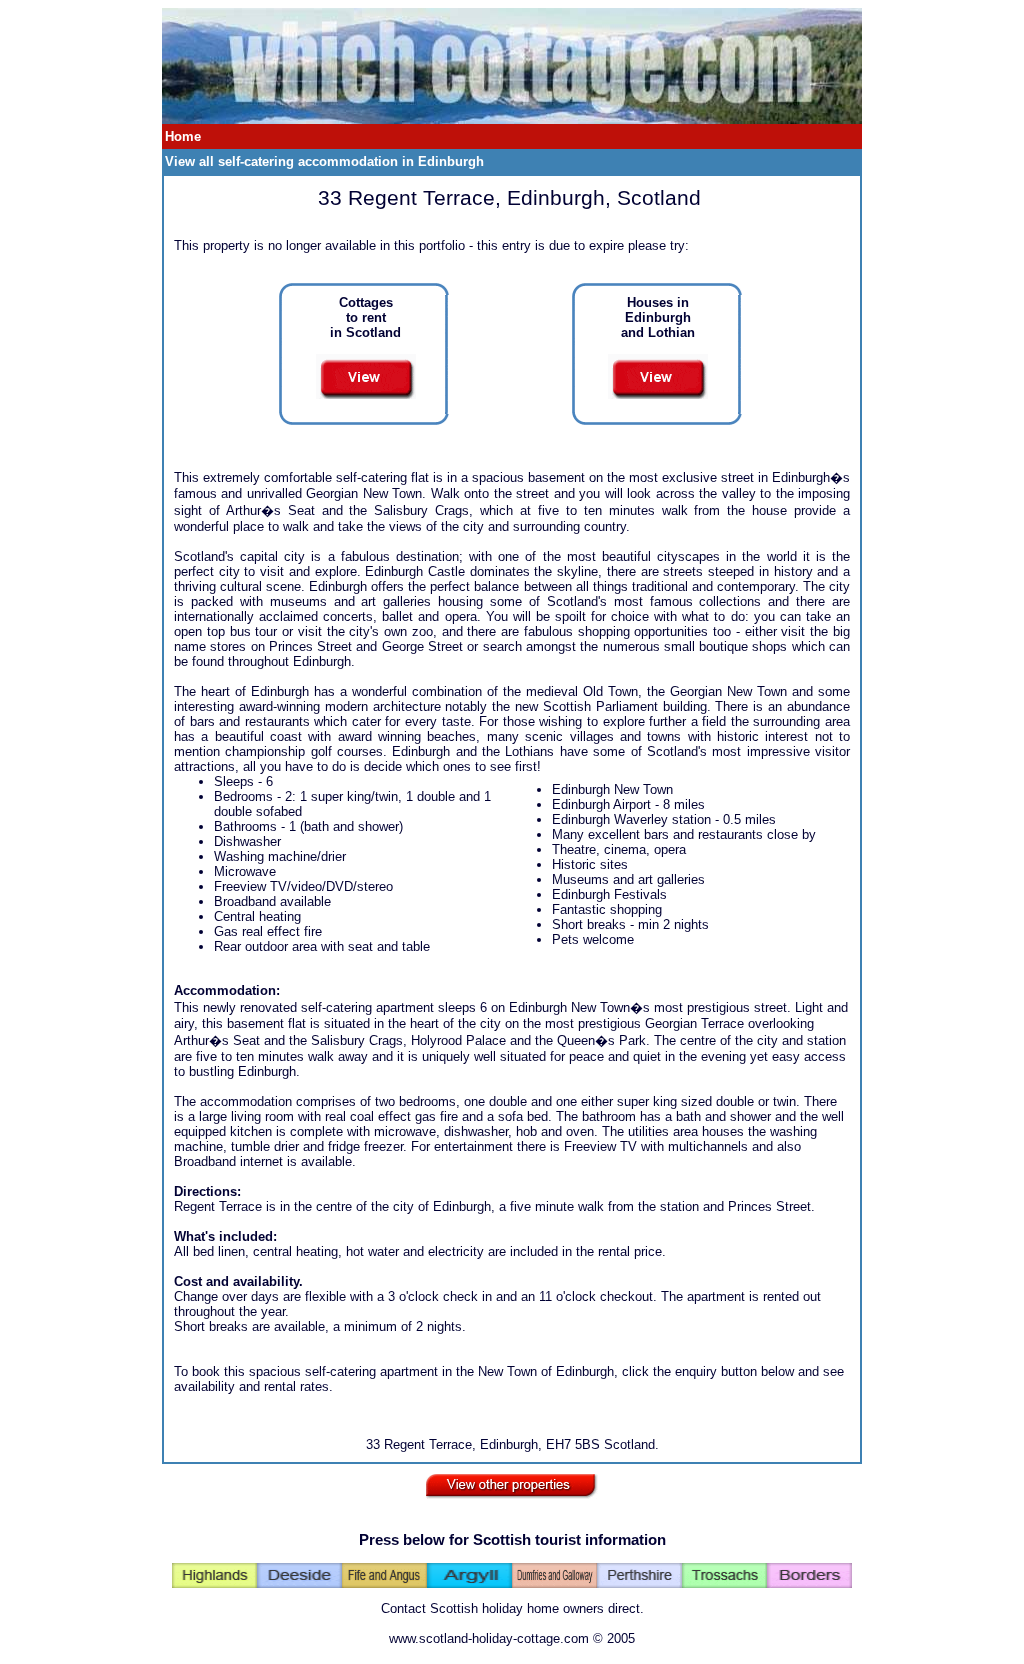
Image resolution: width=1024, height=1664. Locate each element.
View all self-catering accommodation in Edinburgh (324, 161)
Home (183, 136)
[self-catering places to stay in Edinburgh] (512, 119)
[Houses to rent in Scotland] (366, 371)
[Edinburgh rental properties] (658, 371)
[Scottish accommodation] (512, 1482)
